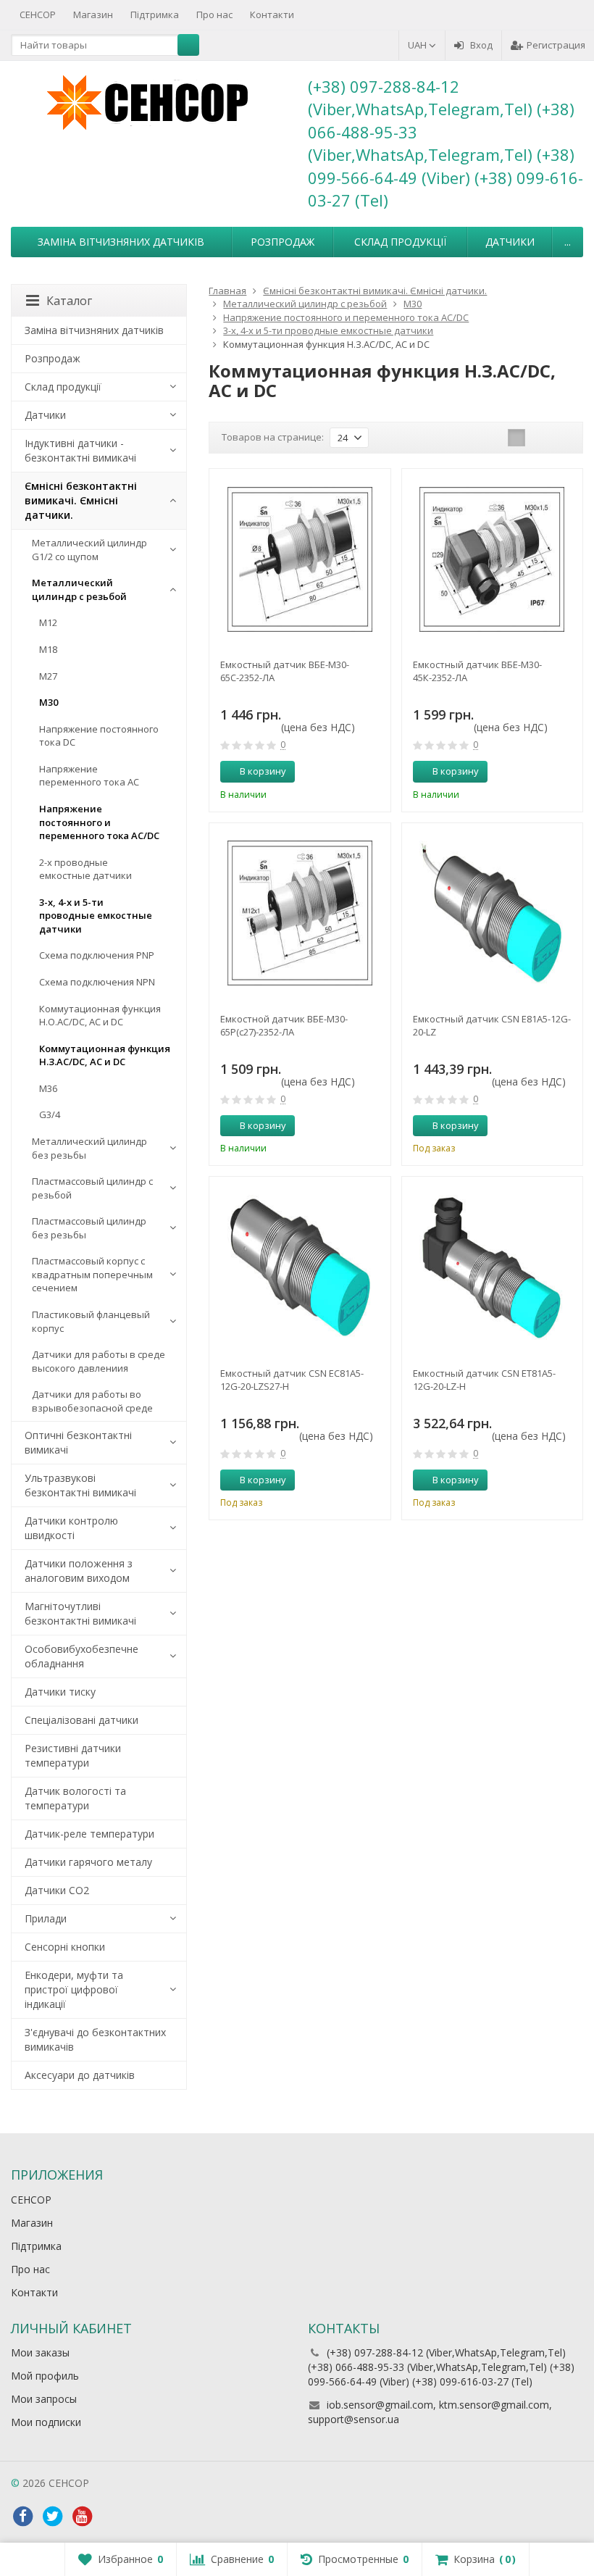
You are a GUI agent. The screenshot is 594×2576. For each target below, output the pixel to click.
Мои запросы (44, 2399)
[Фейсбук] (22, 2517)
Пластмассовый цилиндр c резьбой (92, 1188)
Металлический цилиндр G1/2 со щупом (89, 550)
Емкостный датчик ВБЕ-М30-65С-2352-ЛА (285, 671)
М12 (48, 622)
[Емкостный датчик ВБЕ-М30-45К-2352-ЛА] (492, 559)
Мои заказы (40, 2352)
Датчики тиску (60, 1692)
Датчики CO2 (57, 1890)
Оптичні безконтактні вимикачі (78, 1442)
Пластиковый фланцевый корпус (91, 1321)
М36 (48, 1088)
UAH (418, 45)
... (568, 242)
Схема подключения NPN (97, 982)
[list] (539, 438)
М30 (49, 702)
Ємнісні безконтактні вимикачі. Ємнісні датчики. (81, 500)
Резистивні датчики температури (73, 1755)
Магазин (93, 14)
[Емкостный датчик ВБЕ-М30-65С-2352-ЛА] (300, 559)
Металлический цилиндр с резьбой (79, 589)
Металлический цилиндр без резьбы (89, 1148)
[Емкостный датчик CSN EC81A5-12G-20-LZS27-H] (300, 1267)
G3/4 (50, 1114)
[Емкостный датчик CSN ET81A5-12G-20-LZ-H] (492, 1267)
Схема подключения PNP (97, 955)
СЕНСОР (38, 14)
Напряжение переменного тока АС (89, 776)
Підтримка (155, 14)
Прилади (46, 1918)
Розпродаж (283, 242)
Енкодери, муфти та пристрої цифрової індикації (74, 1989)
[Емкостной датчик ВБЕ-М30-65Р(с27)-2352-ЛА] (300, 913)
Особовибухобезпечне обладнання (81, 1656)
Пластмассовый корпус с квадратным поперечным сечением (92, 1274)
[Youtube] (82, 2517)
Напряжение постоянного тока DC (99, 736)
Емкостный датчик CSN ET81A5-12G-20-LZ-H (484, 1380)
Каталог (69, 301)
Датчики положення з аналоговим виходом (79, 1571)
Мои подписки (46, 2422)
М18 (48, 649)
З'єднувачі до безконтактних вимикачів (95, 2039)
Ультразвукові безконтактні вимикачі (80, 1485)
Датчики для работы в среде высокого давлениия (99, 1361)
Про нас (214, 14)
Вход (481, 45)
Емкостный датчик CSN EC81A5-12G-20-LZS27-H (292, 1380)
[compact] (561, 438)
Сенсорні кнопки (65, 1947)
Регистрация (556, 45)
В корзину (263, 771)
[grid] (516, 438)
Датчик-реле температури (89, 1834)
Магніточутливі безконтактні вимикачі (80, 1613)
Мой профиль (45, 2376)
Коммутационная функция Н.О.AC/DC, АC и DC (100, 1016)
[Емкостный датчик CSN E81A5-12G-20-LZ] (492, 913)
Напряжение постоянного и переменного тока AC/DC (99, 822)
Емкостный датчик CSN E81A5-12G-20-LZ (492, 1025)
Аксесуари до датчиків (80, 2075)
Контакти (272, 14)
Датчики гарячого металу (88, 1862)
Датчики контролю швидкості (71, 1528)
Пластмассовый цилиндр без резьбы (89, 1228)
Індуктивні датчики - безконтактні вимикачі (80, 450)
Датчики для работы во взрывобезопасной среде (92, 1401)
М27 (48, 676)
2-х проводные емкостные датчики (85, 869)
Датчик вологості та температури (75, 1798)
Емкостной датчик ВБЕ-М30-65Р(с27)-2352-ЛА (284, 1025)
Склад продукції (400, 242)
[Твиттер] (52, 2517)
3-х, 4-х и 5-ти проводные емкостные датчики (96, 916)
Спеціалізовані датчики (81, 1720)
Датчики (510, 242)
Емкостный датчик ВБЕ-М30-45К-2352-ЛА (477, 671)
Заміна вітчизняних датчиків (121, 242)
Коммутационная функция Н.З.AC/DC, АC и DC (105, 1055)
